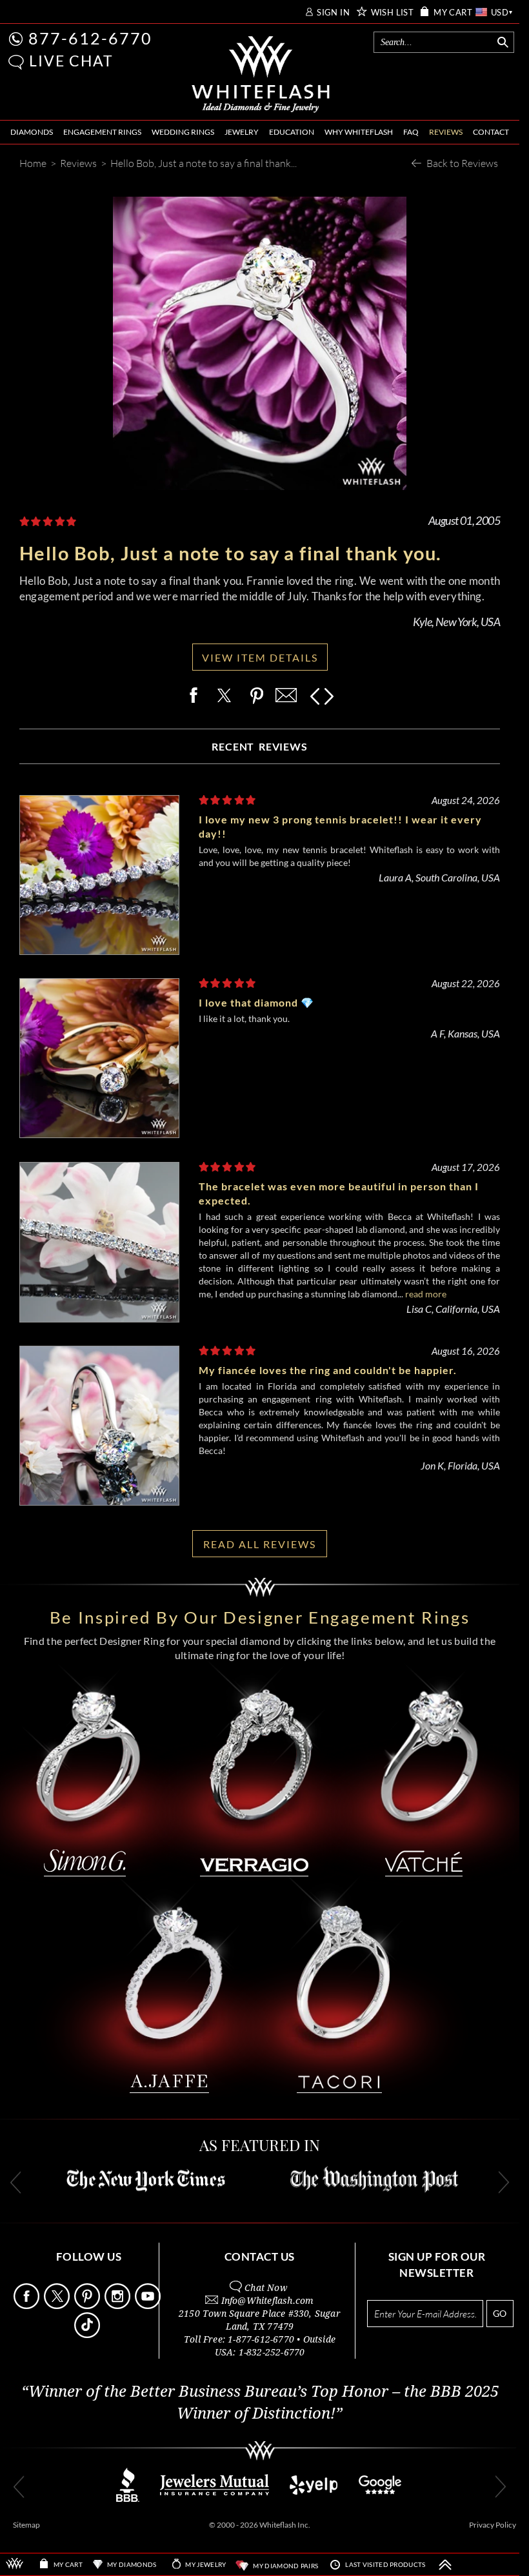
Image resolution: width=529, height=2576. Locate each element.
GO (500, 2313)
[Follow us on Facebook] (28, 2306)
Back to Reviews (462, 163)
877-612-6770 (90, 38)
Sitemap (26, 2525)
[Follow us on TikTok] (88, 2335)
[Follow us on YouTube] (149, 2306)
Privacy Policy (493, 2525)
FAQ (411, 132)
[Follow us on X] (58, 2306)
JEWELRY (242, 132)
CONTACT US (260, 2256)
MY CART (453, 13)
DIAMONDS (32, 132)
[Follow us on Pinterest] (88, 2306)
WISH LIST (393, 13)
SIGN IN (333, 13)
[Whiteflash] (261, 75)
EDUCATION (292, 132)
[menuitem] (32, 133)
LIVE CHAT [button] (71, 61)
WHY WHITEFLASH (359, 132)
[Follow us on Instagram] (119, 2306)
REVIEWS (446, 132)
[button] (16, 62)
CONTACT (491, 132)
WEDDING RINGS (183, 132)
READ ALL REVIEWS (260, 1544)
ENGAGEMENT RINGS (102, 132)
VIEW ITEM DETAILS (260, 657)
